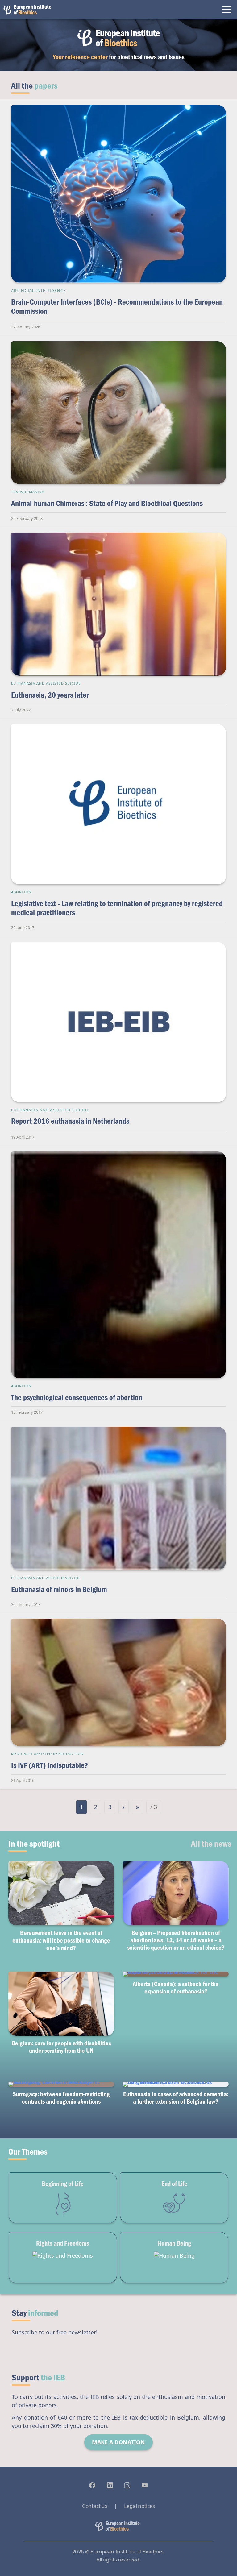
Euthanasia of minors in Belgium (59, 1589)
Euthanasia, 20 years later (50, 695)
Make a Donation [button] (118, 2442)
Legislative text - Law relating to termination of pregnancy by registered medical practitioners (117, 908)
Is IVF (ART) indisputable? (50, 1765)
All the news (211, 1843)
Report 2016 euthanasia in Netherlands (70, 1121)
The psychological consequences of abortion (77, 1397)
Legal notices (139, 2506)
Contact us (95, 2506)
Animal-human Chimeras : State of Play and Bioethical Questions (107, 503)
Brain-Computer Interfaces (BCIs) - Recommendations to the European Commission (117, 306)
